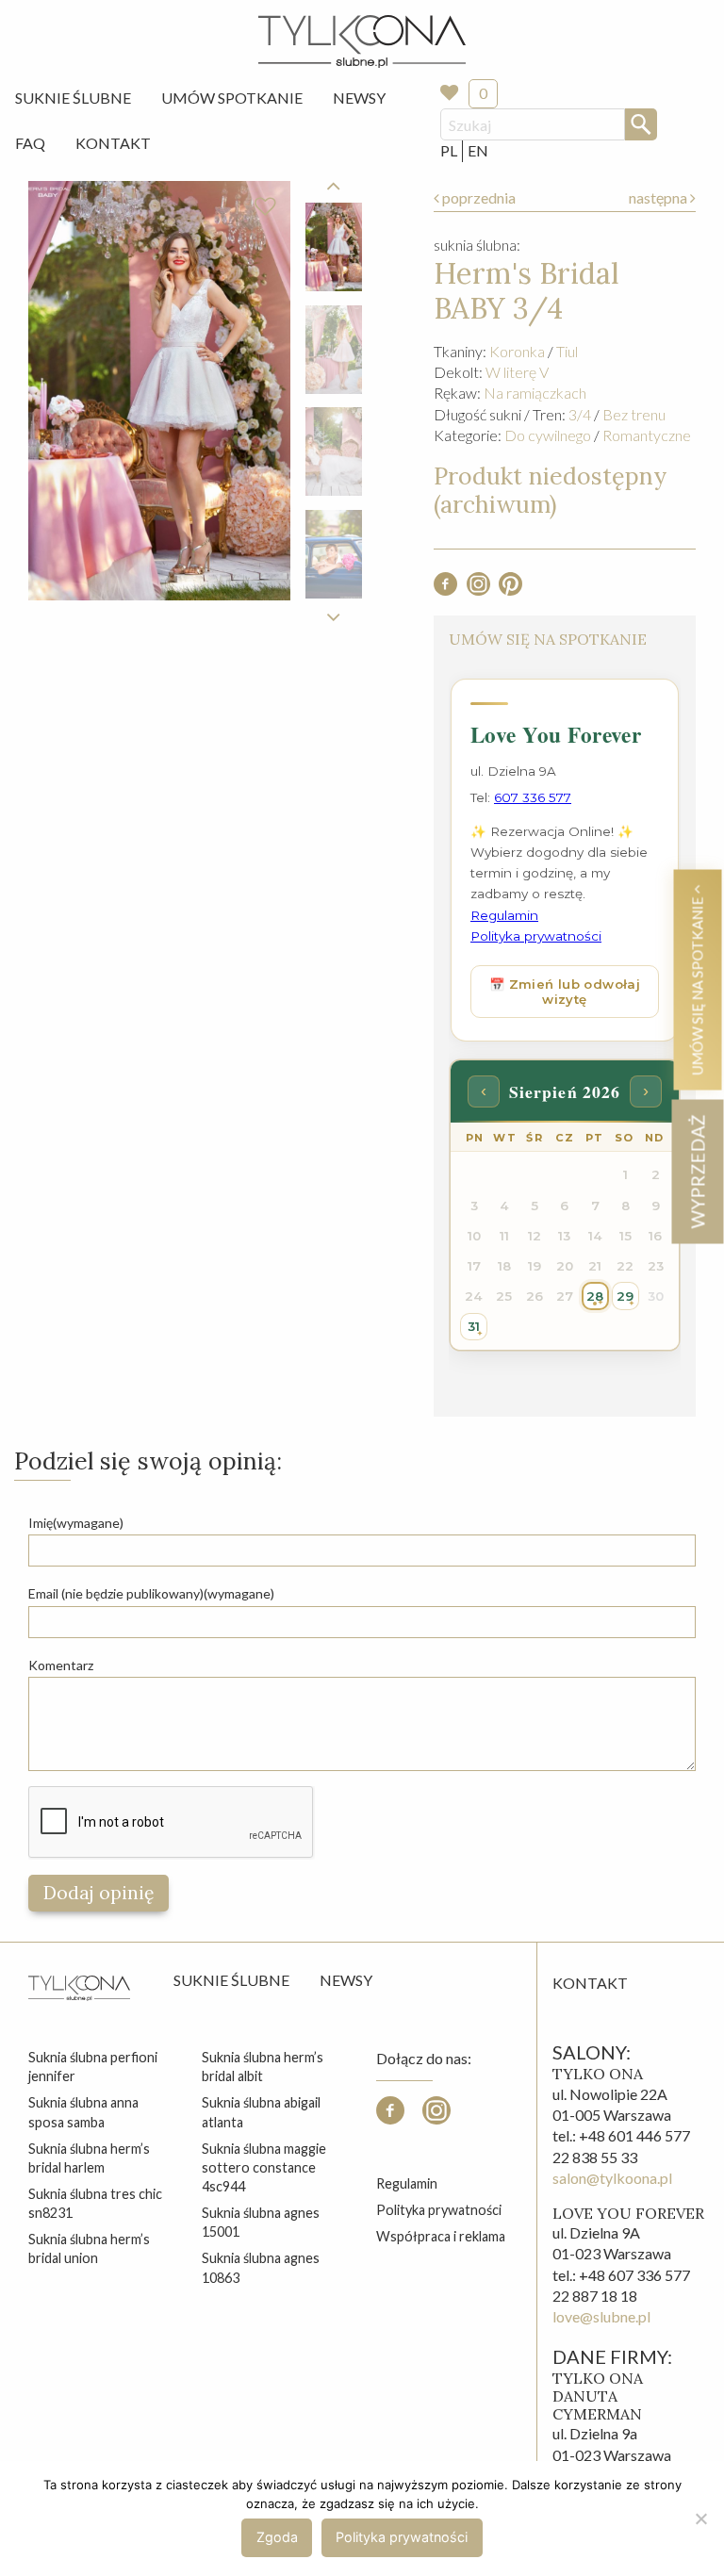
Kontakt (113, 143)
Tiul (567, 351)
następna (659, 197)
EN (478, 150)
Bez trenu (634, 414)
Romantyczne (647, 435)
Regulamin (407, 2183)
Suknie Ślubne (73, 98)
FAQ (30, 143)
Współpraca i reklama (441, 2236)
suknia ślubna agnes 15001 (261, 2222)
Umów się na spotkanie (697, 984)
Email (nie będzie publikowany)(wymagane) (151, 1593)
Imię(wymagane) (76, 1523)
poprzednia (477, 197)
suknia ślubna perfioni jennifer (93, 2067)
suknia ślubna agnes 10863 (261, 2267)
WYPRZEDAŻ (697, 1171)
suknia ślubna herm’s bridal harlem (89, 2158)
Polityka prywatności (439, 2210)
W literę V (517, 372)
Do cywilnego (548, 435)
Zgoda (277, 2537)
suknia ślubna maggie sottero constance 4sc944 (264, 2167)
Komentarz (61, 1665)
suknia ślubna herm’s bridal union (89, 2248)
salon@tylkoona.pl (612, 2178)
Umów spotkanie (232, 98)
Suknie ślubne (231, 1980)
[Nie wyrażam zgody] (700, 2519)
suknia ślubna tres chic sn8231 (95, 2203)
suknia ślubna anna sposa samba (83, 2112)
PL (449, 150)
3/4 (580, 414)
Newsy (359, 98)
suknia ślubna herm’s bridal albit (263, 2067)
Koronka (517, 351)
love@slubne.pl (601, 2316)
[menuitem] (73, 98)
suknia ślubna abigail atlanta (261, 2112)
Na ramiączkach (535, 393)
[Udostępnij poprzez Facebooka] (445, 590)
